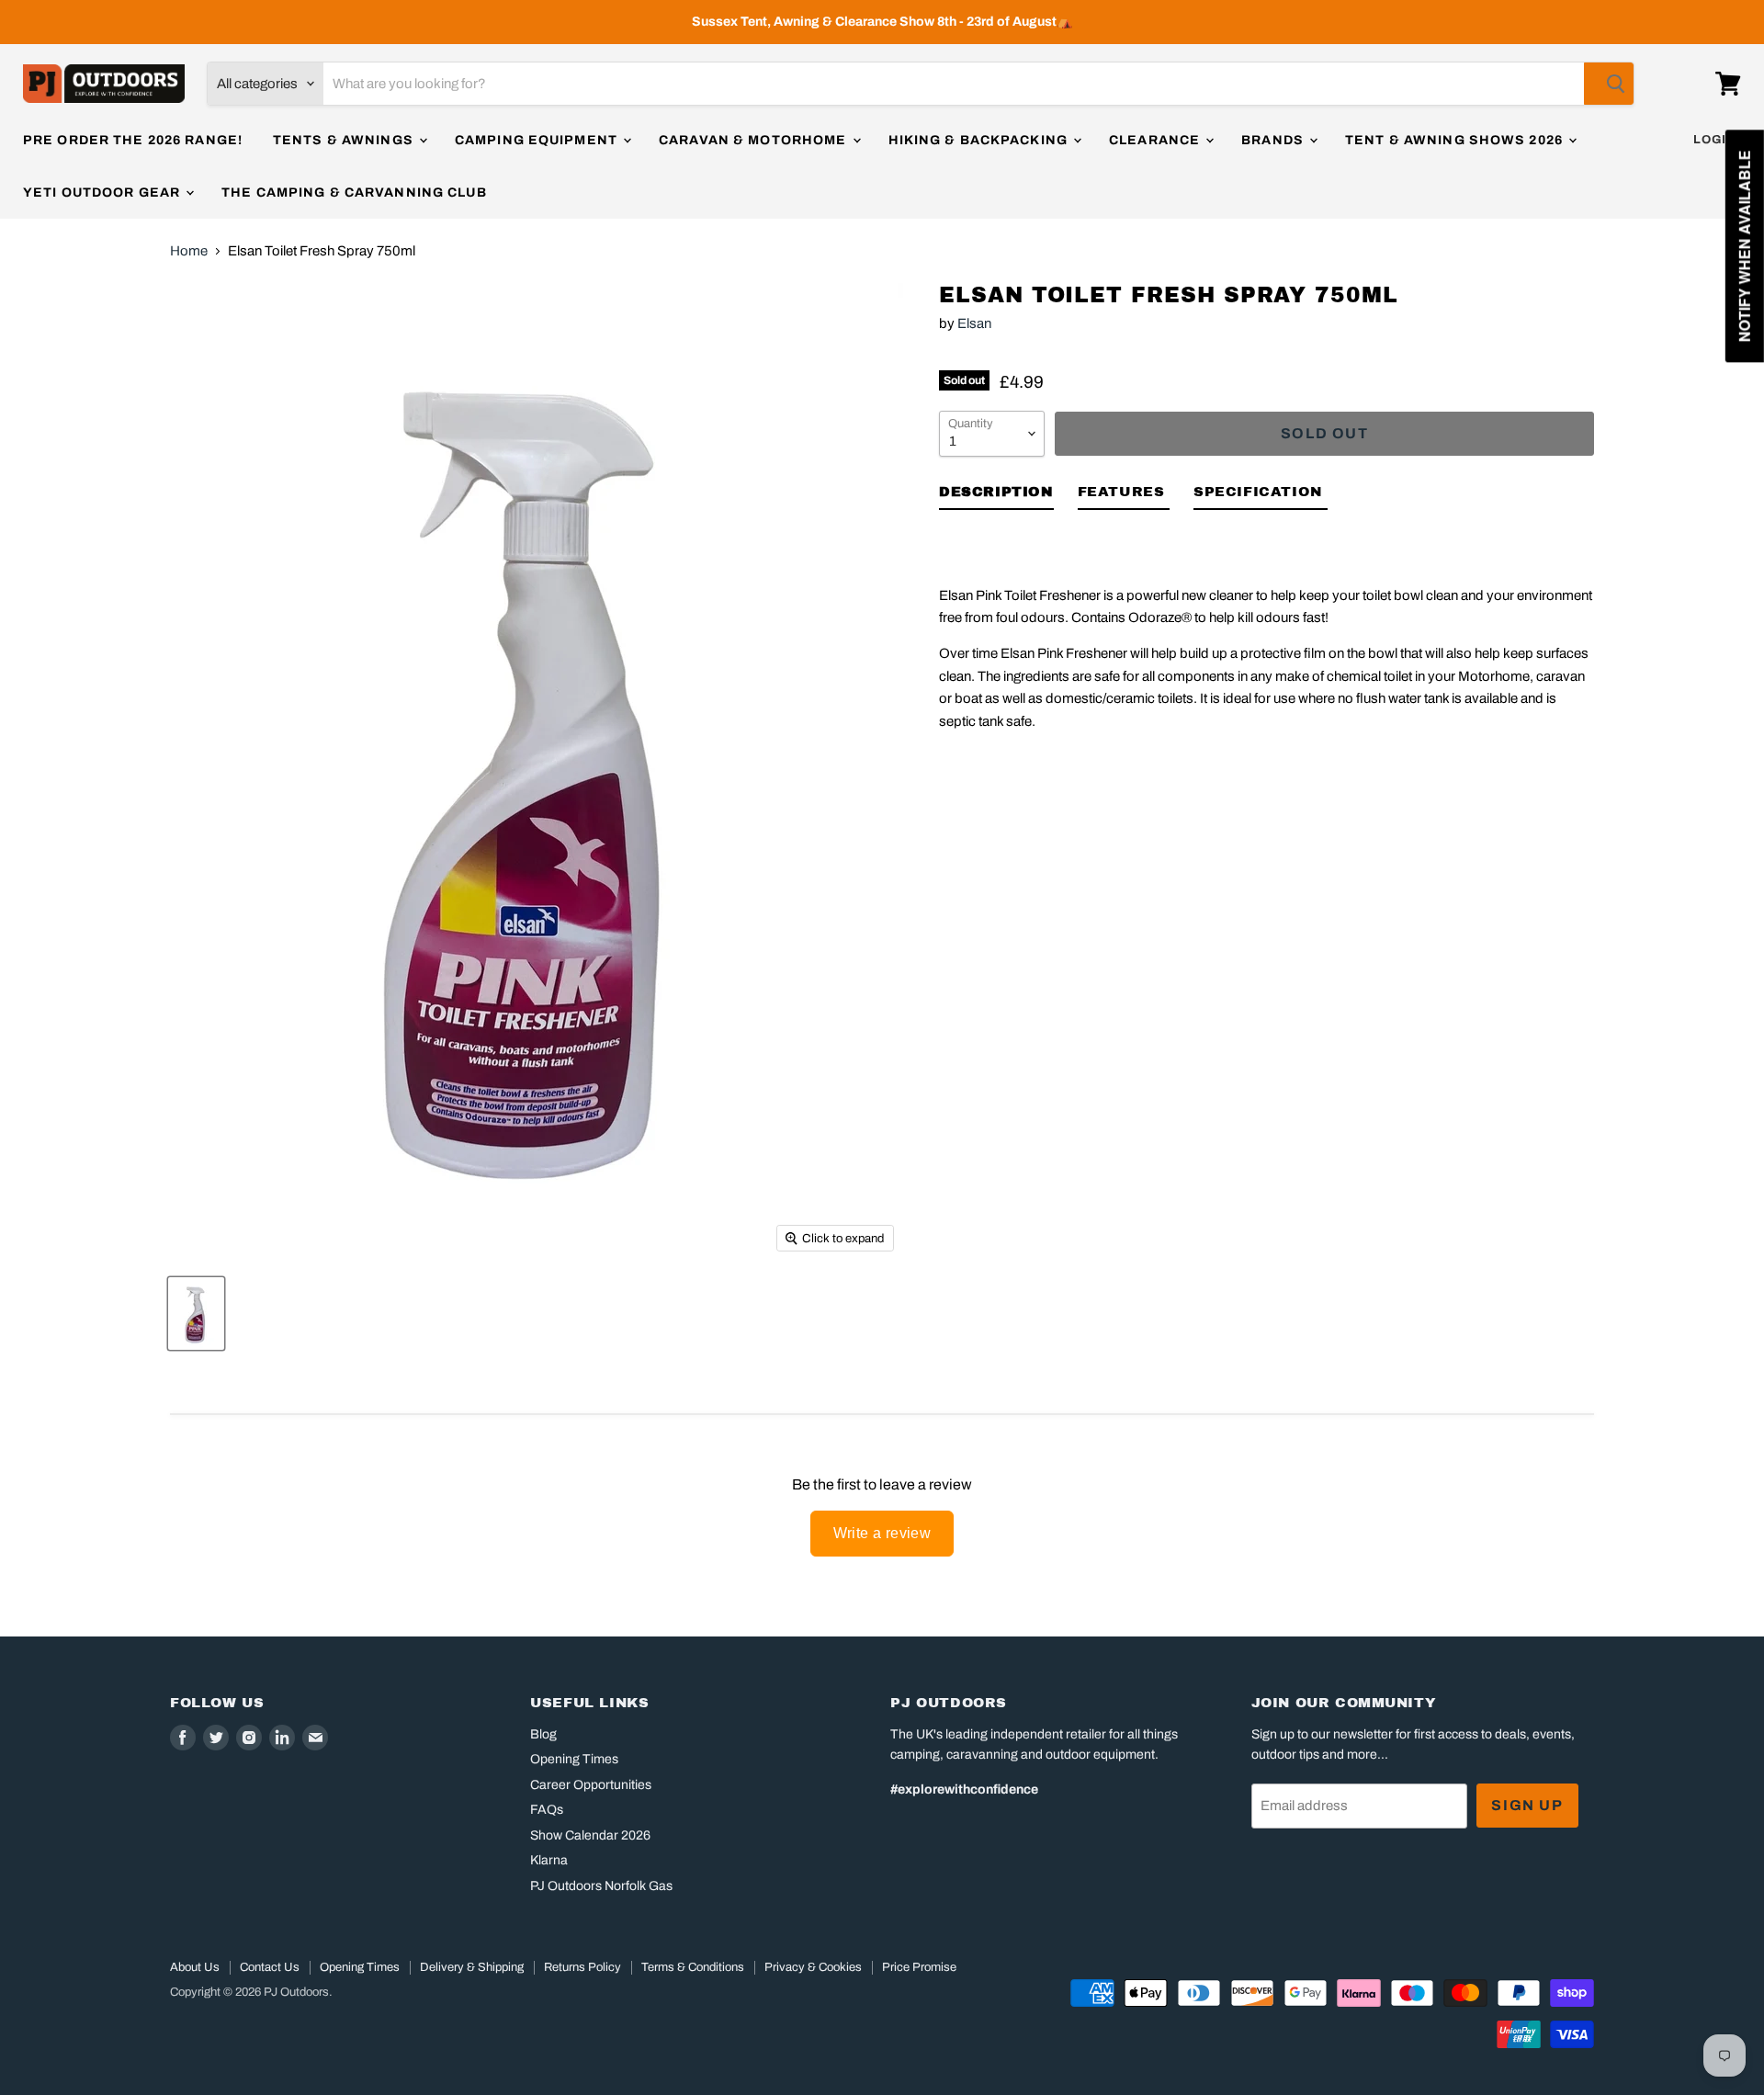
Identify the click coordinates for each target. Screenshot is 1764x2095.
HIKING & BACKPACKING (980, 140)
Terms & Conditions (693, 1967)
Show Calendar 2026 (590, 1835)
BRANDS (1274, 140)
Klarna (549, 1860)
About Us (195, 1967)
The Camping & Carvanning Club (354, 193)
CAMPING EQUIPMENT (538, 140)
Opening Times (574, 1759)
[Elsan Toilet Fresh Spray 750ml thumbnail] (196, 1314)
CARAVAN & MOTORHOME (754, 140)
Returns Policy (582, 1967)
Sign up (1527, 1805)
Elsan (974, 323)
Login (1715, 140)
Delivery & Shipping (472, 1967)
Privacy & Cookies (813, 1967)
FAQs (547, 1810)
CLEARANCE (1156, 140)
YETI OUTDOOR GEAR (103, 193)
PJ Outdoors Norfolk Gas (601, 1886)
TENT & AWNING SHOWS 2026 (1456, 140)
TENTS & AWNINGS (345, 140)
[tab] (996, 495)
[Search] (1609, 84)
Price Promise (919, 1967)
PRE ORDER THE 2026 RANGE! (133, 140)
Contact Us (270, 1967)
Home (189, 251)
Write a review (882, 1533)
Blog (543, 1734)
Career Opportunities (591, 1785)
